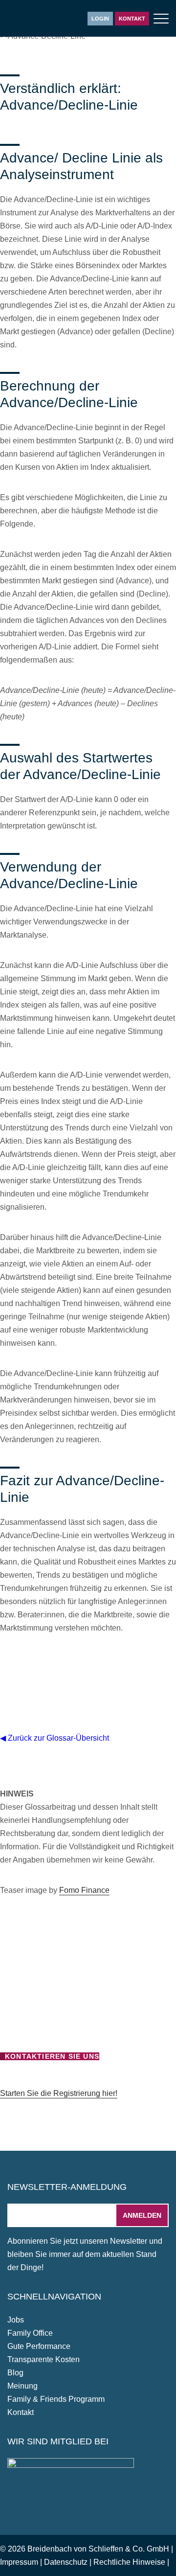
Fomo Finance (84, 1890)
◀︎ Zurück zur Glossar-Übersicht (55, 1738)
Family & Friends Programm (56, 2399)
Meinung (22, 2386)
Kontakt (132, 19)
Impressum (19, 2562)
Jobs (16, 2320)
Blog (15, 2373)
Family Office (30, 2333)
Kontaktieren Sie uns (52, 2056)
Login (100, 19)
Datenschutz (66, 2562)
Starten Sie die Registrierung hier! (59, 2093)
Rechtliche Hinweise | (131, 2562)
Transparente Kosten (44, 2359)
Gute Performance (39, 2346)
